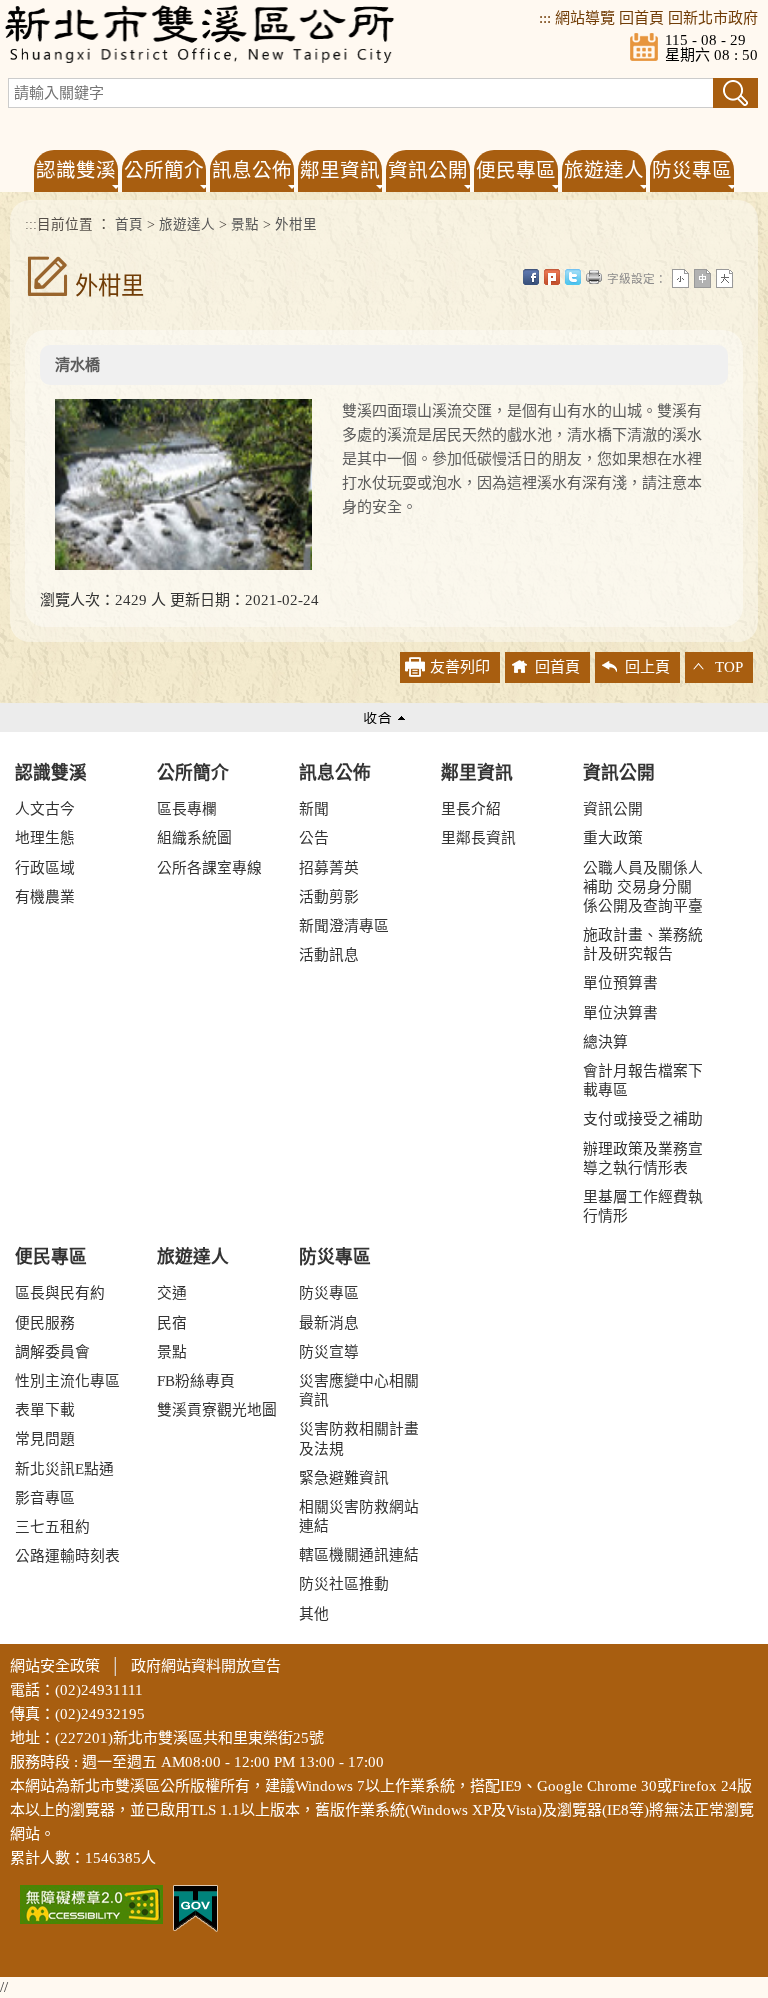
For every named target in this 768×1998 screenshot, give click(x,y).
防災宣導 (329, 1352)
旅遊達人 (187, 224)
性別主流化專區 (67, 1381)
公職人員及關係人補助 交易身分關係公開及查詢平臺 (643, 887)
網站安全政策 (55, 1666)
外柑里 (296, 224)
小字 (680, 278)
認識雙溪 (51, 773)
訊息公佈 (335, 773)
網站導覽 (585, 18)
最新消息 (329, 1323)
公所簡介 (193, 773)
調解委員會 (52, 1352)
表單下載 (45, 1410)
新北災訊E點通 (64, 1469)
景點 (245, 224)
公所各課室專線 (209, 868)
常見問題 (45, 1439)
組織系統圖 (194, 838)
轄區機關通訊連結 (359, 1555)
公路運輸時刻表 (67, 1556)
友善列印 (594, 277)
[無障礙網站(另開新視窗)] (91, 1903)
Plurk (552, 277)
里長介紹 (471, 809)
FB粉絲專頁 (196, 1381)
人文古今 (45, 809)
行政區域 (45, 868)
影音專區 (45, 1498)
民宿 (172, 1323)
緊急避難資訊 (344, 1478)
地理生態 (45, 838)
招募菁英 (329, 868)
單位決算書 (620, 1013)
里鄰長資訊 (478, 838)
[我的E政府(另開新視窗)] (195, 1907)
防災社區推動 (344, 1584)
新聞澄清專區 (344, 926)
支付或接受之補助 (643, 1119)
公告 (314, 838)
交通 (172, 1293)
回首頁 (641, 18)
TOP (729, 667)
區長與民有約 (60, 1293)
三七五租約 (52, 1527)
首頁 (129, 224)
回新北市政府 (713, 18)
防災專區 (335, 1257)
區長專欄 (187, 809)
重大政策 (613, 838)
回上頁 (647, 667)
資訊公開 (619, 773)
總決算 (605, 1042)
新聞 (314, 809)
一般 (702, 278)
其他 (314, 1614)
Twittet (573, 277)
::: (545, 18)
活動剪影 (329, 897)
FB (531, 277)
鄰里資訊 (477, 773)
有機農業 (45, 897)
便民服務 (45, 1323)
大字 (724, 278)
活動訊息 (329, 955)
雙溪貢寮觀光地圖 (217, 1410)
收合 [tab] (384, 717)
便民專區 (51, 1257)
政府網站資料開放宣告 (206, 1666)
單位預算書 (620, 983)
